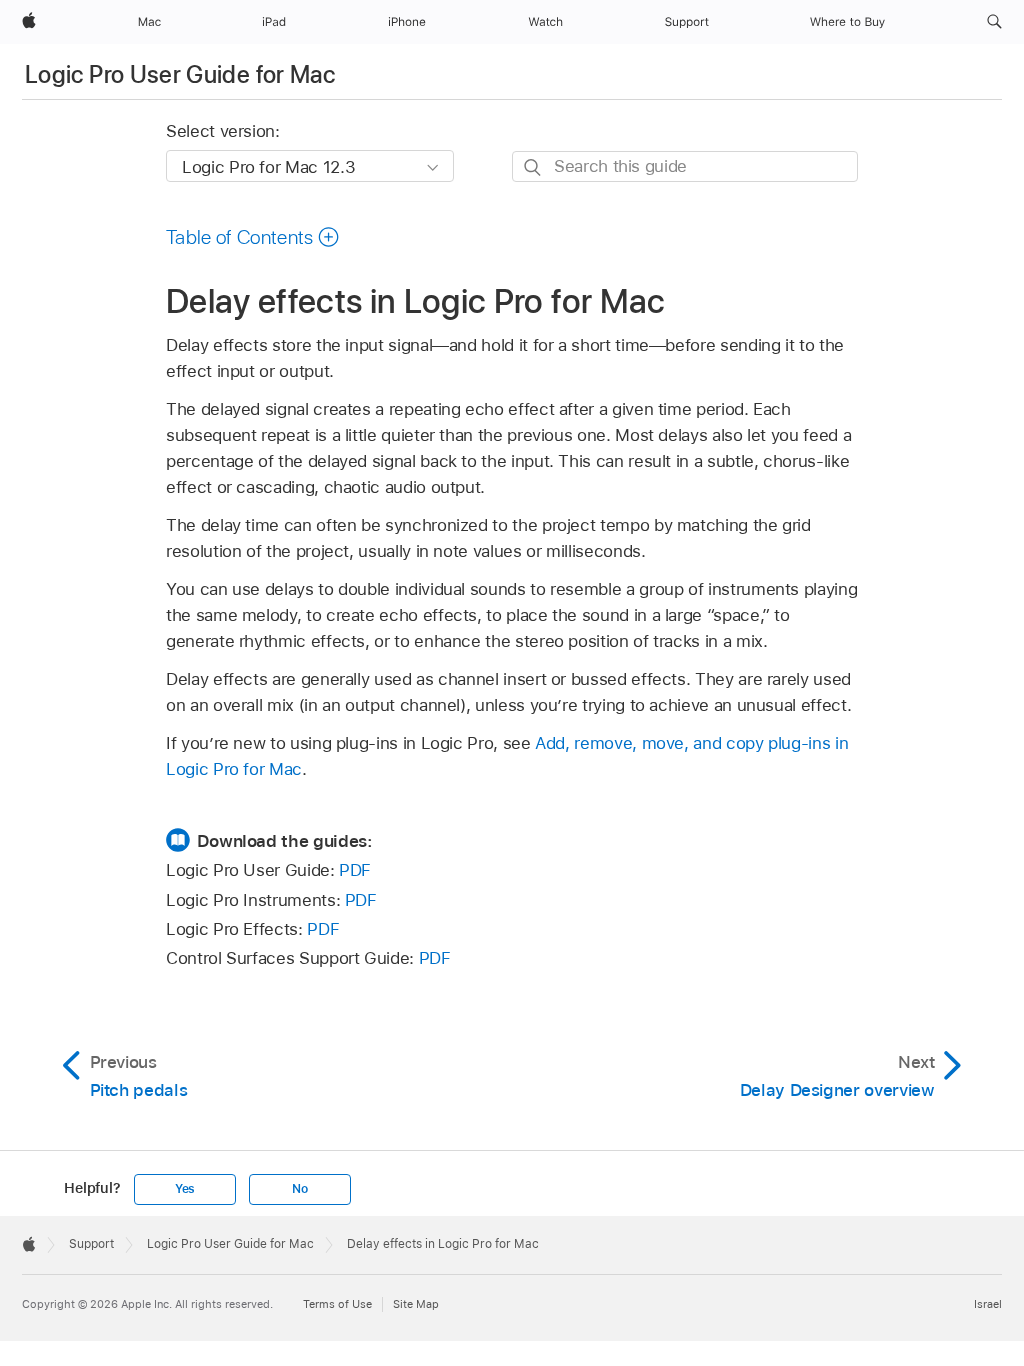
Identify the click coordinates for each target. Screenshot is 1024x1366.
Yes (185, 1189)
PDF (355, 870)
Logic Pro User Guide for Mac (180, 74)
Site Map (416, 1304)
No (300, 1189)
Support (91, 1244)
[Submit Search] (533, 167)
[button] (994, 22)
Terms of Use (337, 1304)
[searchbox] (685, 166)
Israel (988, 1304)
